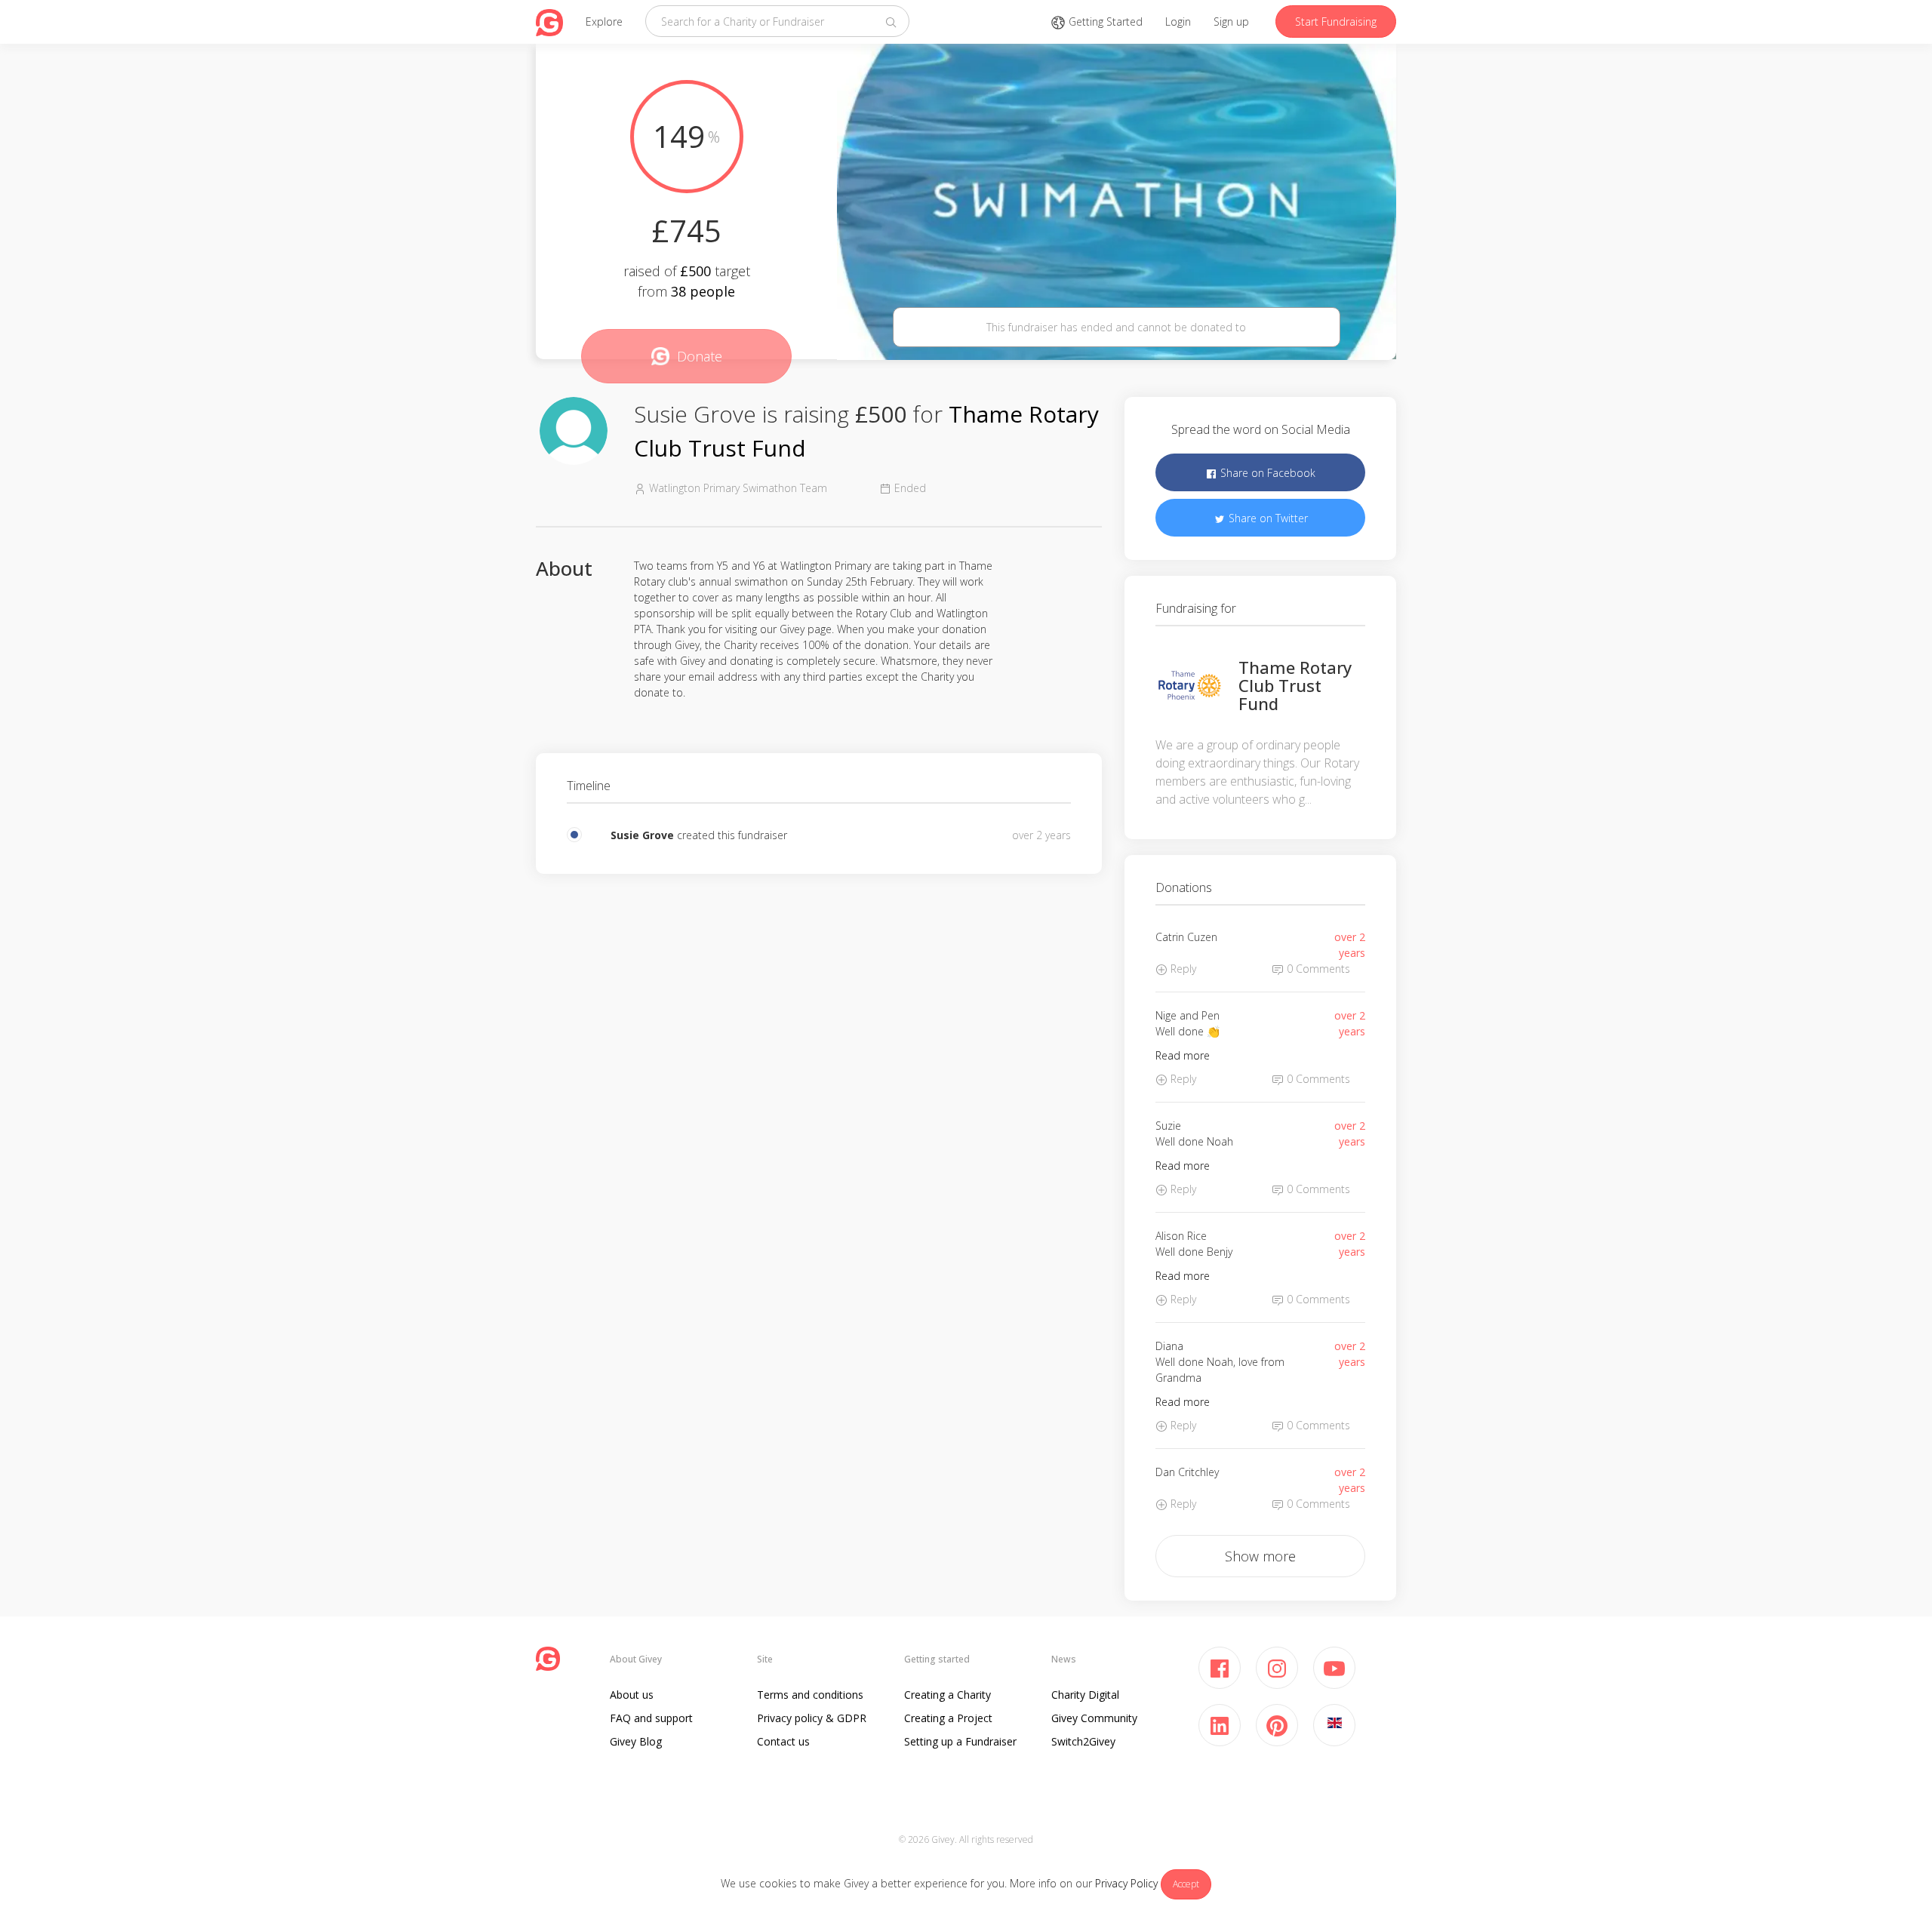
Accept (1186, 1884)
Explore (604, 22)
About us (632, 1695)
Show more (1260, 1556)
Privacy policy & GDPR (812, 1718)
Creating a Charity (948, 1695)
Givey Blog (636, 1741)
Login (1178, 22)
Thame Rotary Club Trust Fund (1295, 685)
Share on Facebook (1266, 473)
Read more (1183, 1055)
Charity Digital (1085, 1695)
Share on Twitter (1267, 518)
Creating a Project (948, 1718)
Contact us (783, 1741)
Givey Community (1094, 1718)
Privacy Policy (1126, 1883)
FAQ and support (651, 1718)
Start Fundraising (1336, 22)
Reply (1182, 969)
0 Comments (1317, 969)
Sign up (1231, 22)
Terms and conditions (810, 1695)
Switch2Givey (1083, 1741)
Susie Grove (642, 835)
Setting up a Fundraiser (960, 1741)
